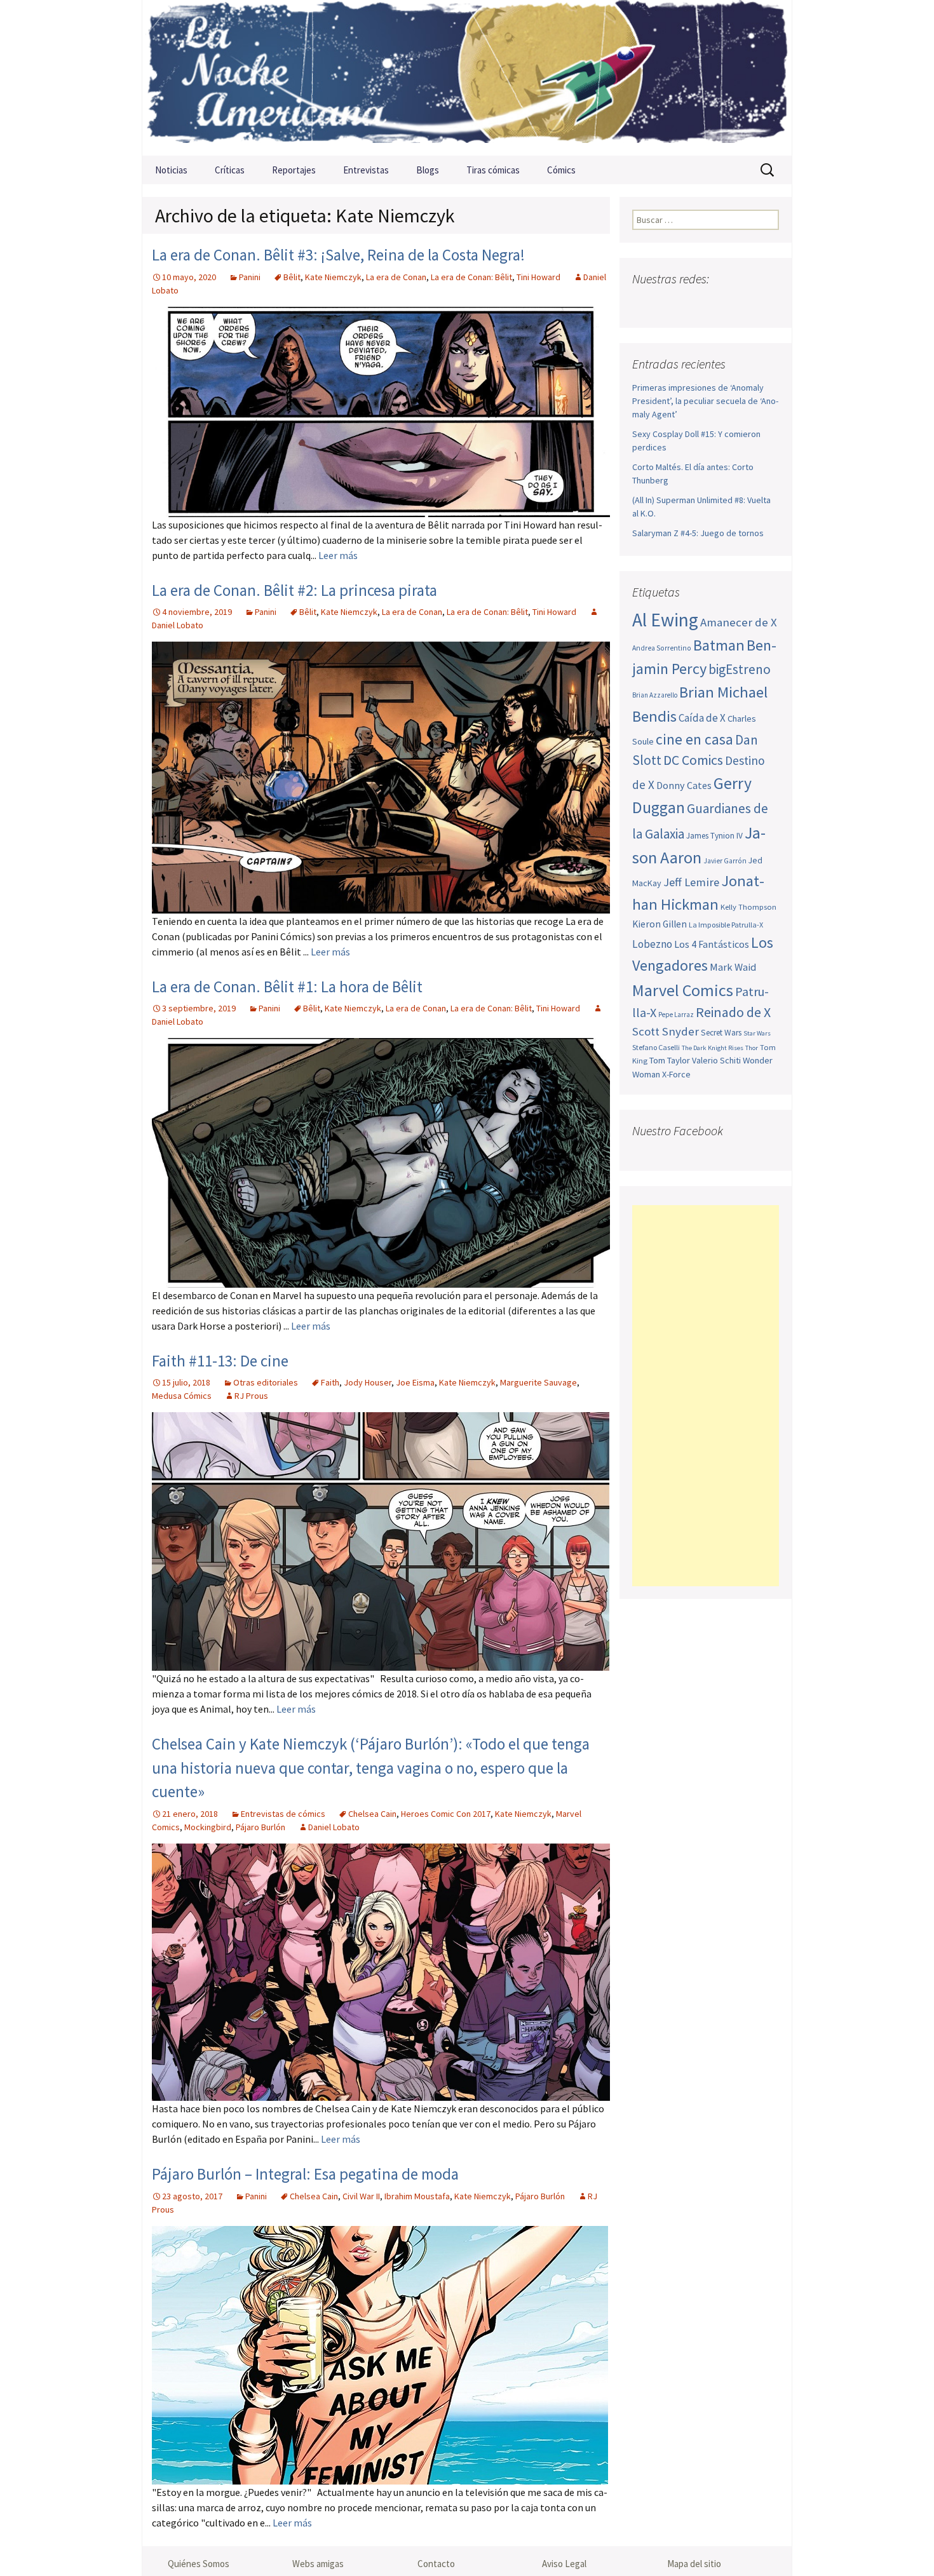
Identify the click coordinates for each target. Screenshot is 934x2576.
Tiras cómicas (493, 170)
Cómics (561, 170)
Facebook (643, 304)
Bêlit (292, 277)
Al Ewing (665, 620)
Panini (250, 277)
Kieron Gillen (660, 924)
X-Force (676, 1074)
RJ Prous (251, 1396)
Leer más (338, 555)
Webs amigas (318, 2564)
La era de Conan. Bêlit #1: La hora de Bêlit (287, 987)
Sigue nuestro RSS (767, 304)
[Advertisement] (706, 1396)
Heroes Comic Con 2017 (446, 1814)
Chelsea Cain (372, 1814)
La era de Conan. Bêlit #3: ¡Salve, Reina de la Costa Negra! (338, 255)
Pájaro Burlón (261, 1827)
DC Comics (693, 760)
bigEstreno (740, 669)
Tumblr (742, 304)
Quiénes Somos (199, 2564)
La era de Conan (396, 277)
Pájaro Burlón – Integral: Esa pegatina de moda (305, 2174)
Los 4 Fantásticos (712, 944)
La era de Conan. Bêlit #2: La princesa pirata (294, 590)
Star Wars (757, 1033)
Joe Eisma (415, 1382)
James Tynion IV (714, 836)
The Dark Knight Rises (713, 1048)
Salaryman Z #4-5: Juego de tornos (698, 533)
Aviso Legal (564, 2564)
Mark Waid (733, 967)
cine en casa (694, 739)
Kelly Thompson (748, 907)
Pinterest (718, 304)
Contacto (436, 2564)
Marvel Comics (683, 990)
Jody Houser (368, 1382)
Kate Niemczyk (333, 277)
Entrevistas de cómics (283, 1814)
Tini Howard (538, 277)
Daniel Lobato (334, 1827)
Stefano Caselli (656, 1047)
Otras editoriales (266, 1382)
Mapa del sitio (694, 2564)
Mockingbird (208, 1827)
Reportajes (294, 170)
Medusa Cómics (182, 1396)
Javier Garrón (725, 861)
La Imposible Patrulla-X (726, 925)
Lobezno (652, 944)
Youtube (693, 304)
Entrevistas (366, 170)
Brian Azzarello (655, 695)
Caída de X (702, 718)
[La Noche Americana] (467, 78)
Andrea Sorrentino (662, 648)
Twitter (668, 304)
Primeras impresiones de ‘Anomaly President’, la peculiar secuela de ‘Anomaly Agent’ (705, 401)
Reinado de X (733, 1012)
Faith (330, 1382)
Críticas (230, 170)
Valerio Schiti (716, 1060)
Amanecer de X (739, 622)
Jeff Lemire (691, 882)
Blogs (428, 170)
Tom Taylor (670, 1060)
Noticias (171, 170)
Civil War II (361, 2196)
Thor (752, 1048)
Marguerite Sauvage (538, 1382)
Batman (719, 645)
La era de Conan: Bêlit (471, 277)
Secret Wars (721, 1033)
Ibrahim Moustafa (417, 2196)
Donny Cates (684, 785)
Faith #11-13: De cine (220, 1361)
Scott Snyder (666, 1031)
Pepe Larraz (676, 1015)
